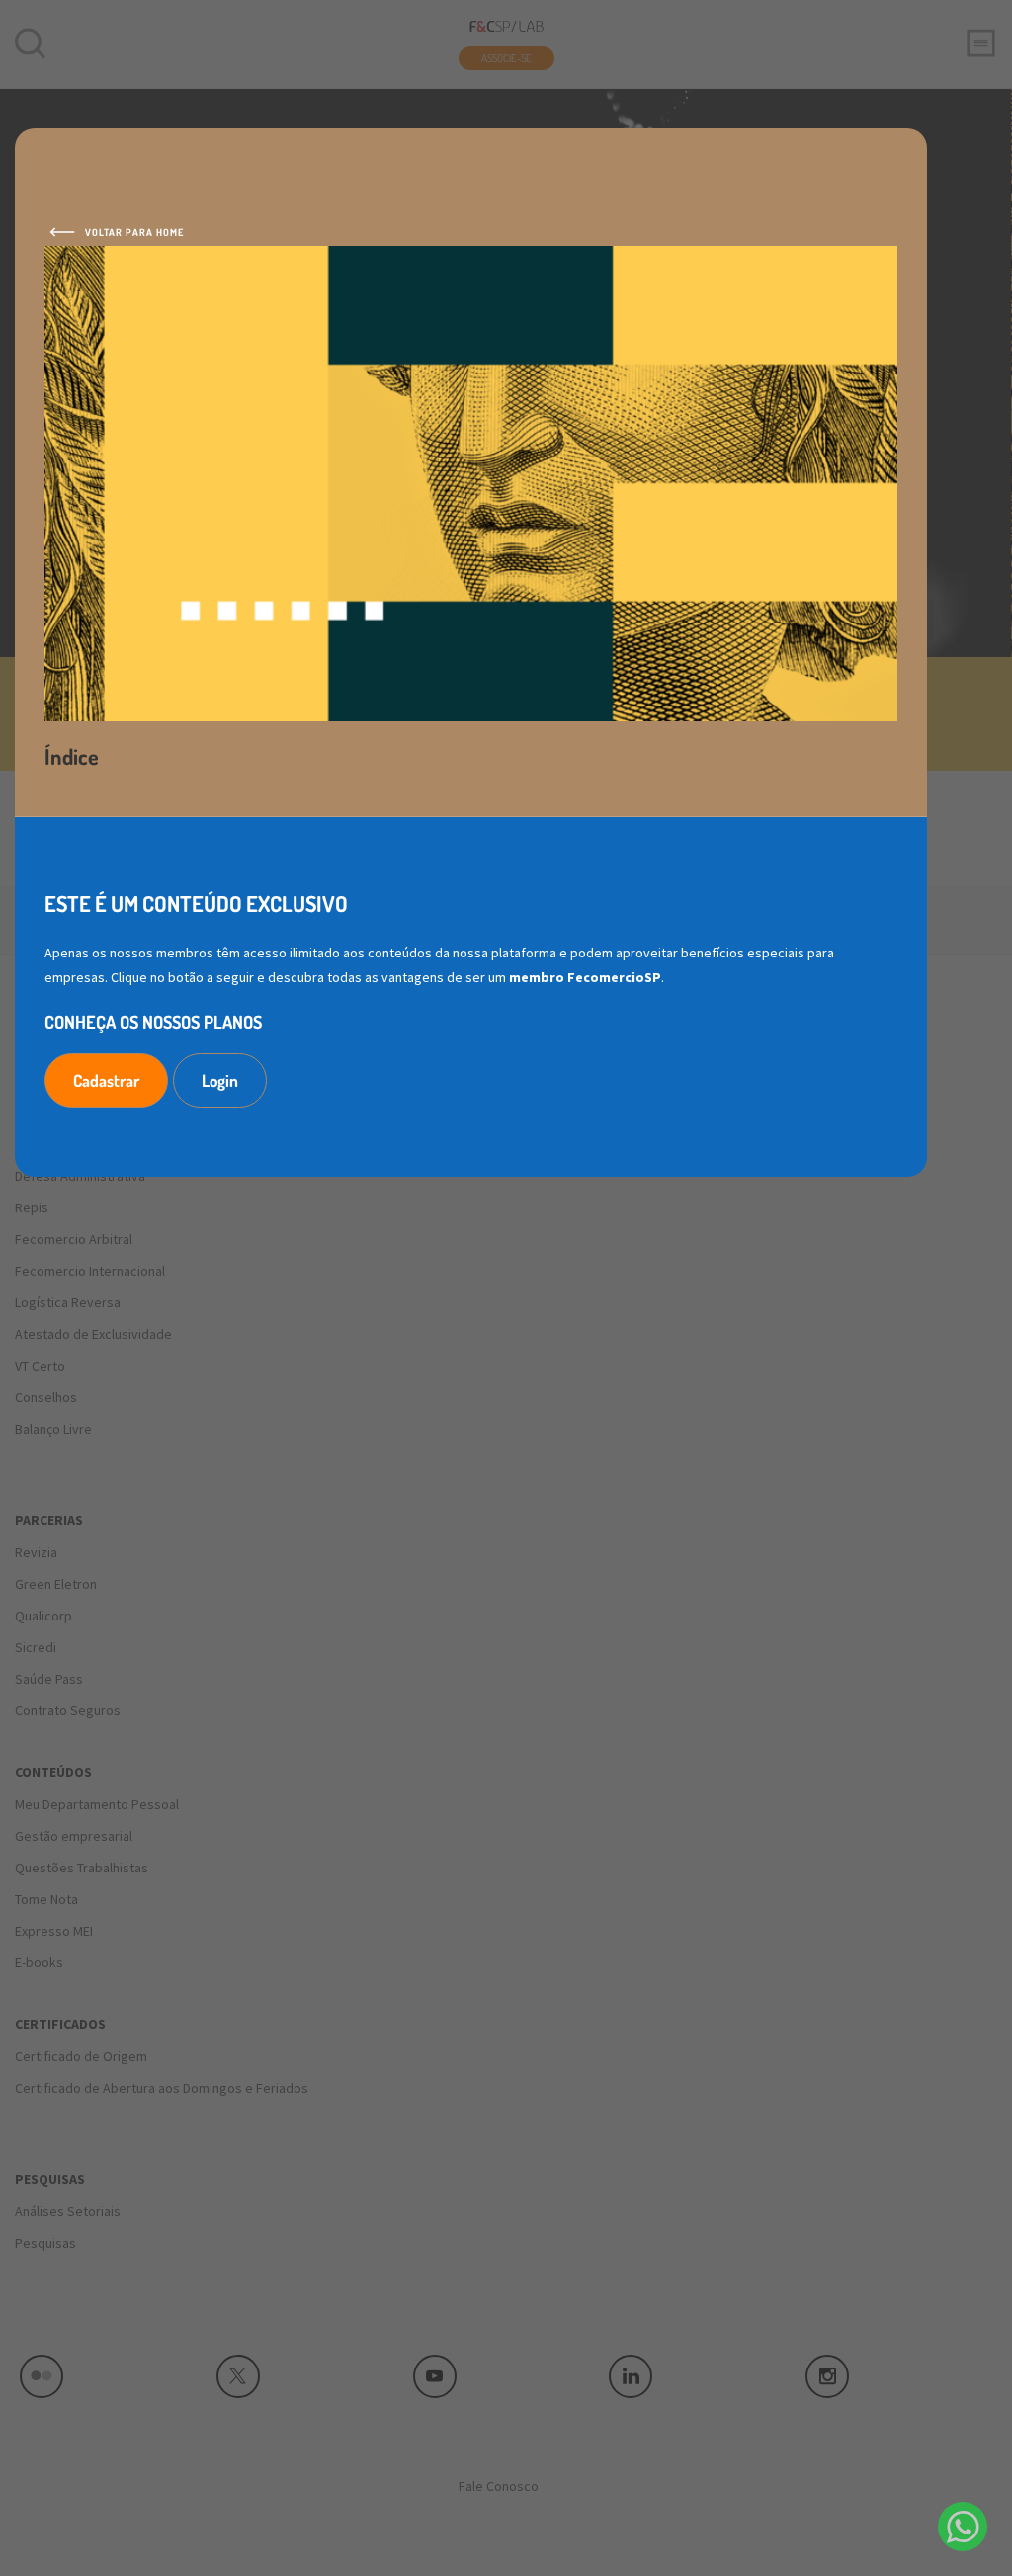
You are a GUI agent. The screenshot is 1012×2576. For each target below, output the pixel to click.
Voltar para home (134, 232)
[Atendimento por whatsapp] (963, 2527)
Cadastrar (106, 1080)
